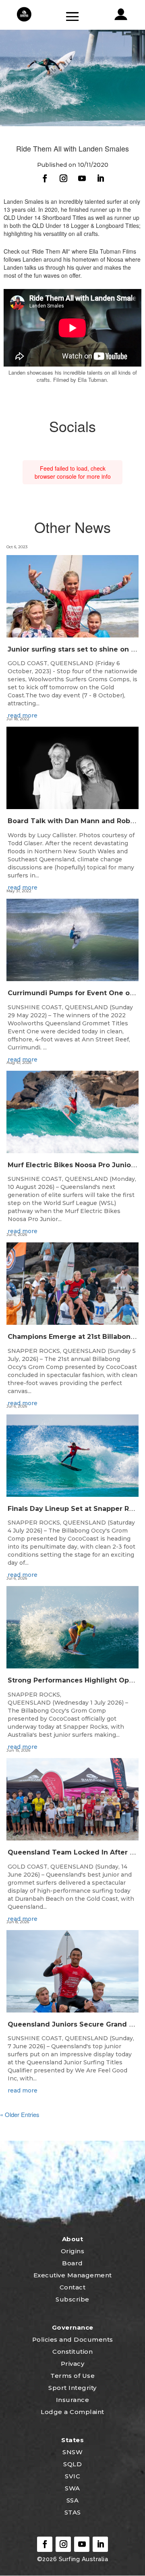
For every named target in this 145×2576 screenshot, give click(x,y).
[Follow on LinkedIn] (100, 178)
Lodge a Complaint (72, 2412)
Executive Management (73, 2275)
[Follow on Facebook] (45, 178)
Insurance (73, 2400)
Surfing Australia (82, 2559)
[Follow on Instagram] (63, 178)
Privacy (73, 2364)
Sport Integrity (72, 2388)
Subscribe (72, 2299)
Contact (73, 2287)
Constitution (72, 2352)
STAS (73, 2512)
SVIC (72, 2476)
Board (72, 2263)
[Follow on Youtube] (82, 178)
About (73, 2239)
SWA (72, 2488)
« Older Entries (20, 2114)
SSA (73, 2500)
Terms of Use (72, 2376)
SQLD (72, 2464)
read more (23, 715)
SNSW (72, 2452)
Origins (73, 2251)
